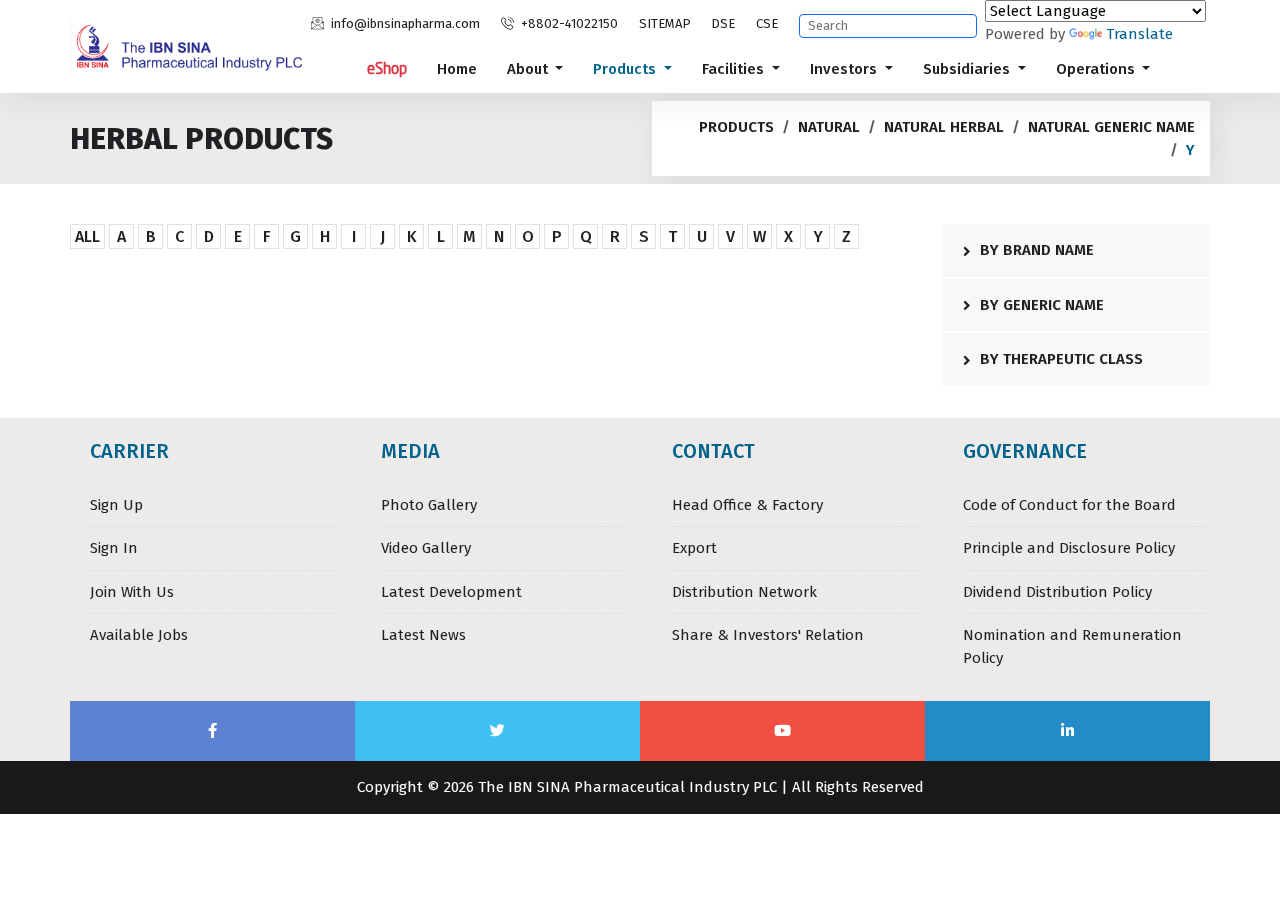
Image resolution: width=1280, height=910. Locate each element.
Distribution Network (744, 592)
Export (694, 548)
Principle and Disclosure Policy (1069, 548)
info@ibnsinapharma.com (404, 23)
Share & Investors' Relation (768, 635)
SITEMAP (665, 23)
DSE (723, 23)
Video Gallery (426, 548)
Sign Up (116, 505)
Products (626, 69)
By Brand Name (1035, 250)
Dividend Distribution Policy (1057, 592)
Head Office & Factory (747, 505)
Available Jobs (139, 635)
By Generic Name (1040, 305)
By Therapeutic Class (1059, 359)
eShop (387, 68)
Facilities (735, 69)
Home (457, 69)
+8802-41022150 (568, 23)
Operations (1097, 69)
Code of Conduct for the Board (1069, 505)
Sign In (114, 548)
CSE (767, 23)
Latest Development (451, 592)
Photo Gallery (429, 505)
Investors (845, 69)
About (529, 69)
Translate (1139, 34)
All (87, 236)
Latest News (423, 635)
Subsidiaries (968, 69)
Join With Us (132, 592)
